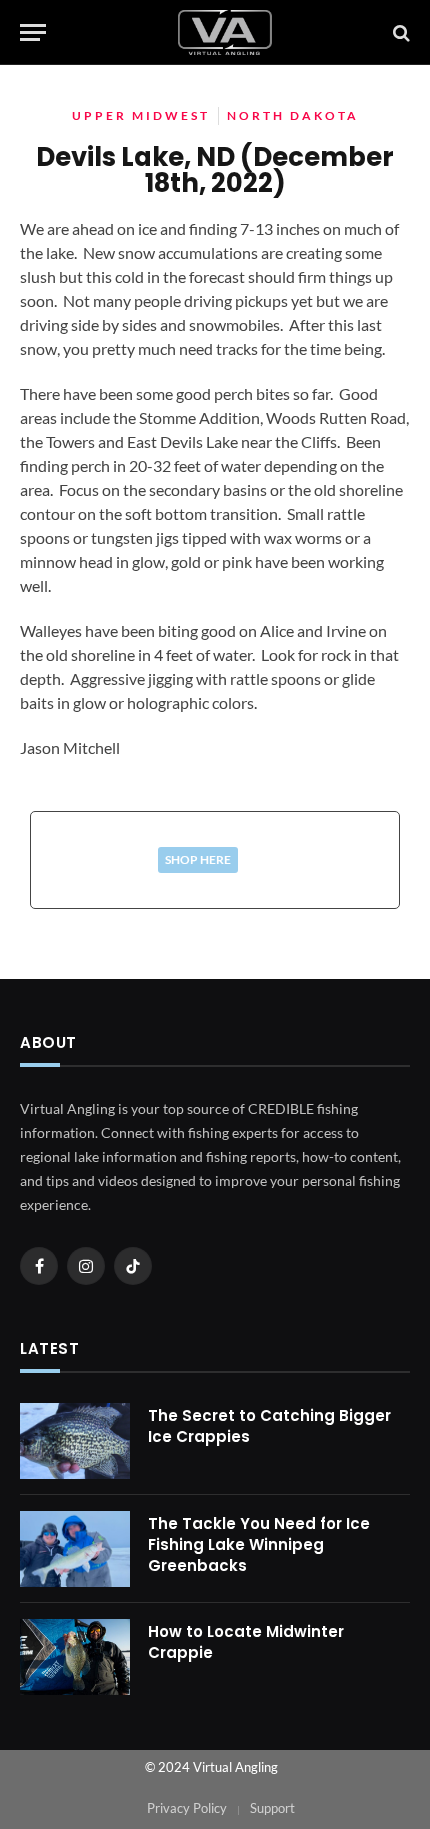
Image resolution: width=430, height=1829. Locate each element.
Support (272, 1808)
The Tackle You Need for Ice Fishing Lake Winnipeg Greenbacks (259, 1545)
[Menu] (33, 32)
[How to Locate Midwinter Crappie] (75, 1657)
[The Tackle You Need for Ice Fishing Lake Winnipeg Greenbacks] (75, 1549)
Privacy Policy (187, 1808)
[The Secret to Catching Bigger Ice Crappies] (75, 1441)
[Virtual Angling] (225, 32)
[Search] (399, 32)
